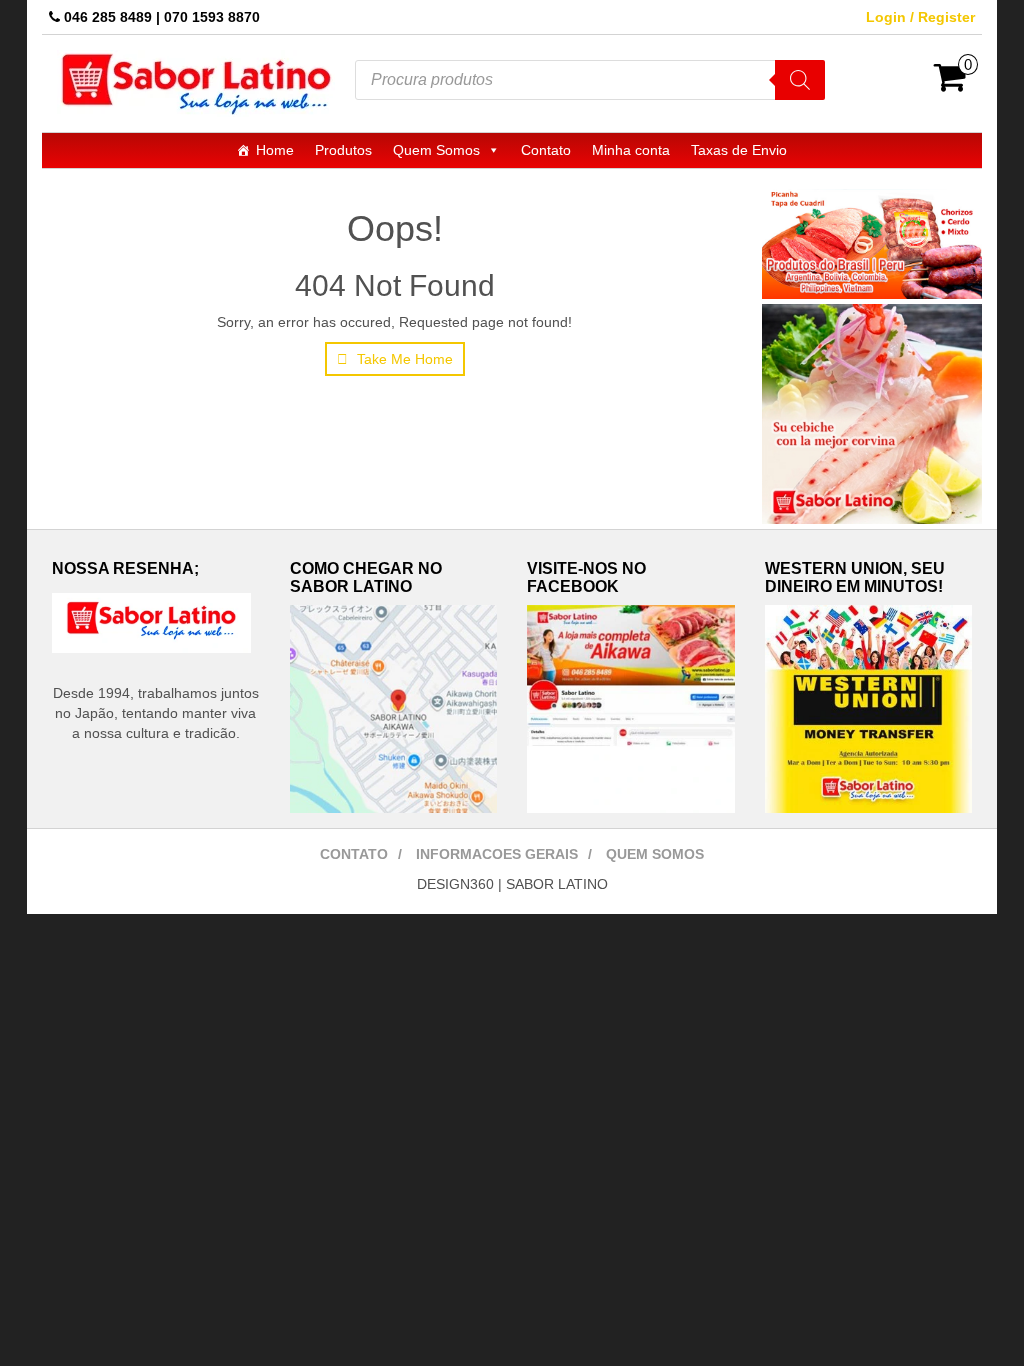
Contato (546, 150)
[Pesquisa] (800, 80)
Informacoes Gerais (497, 854)
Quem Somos (436, 150)
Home (275, 150)
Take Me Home (403, 359)
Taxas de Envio (739, 150)
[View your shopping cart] (950, 84)
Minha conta (631, 150)
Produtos (343, 150)
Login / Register (920, 17)
